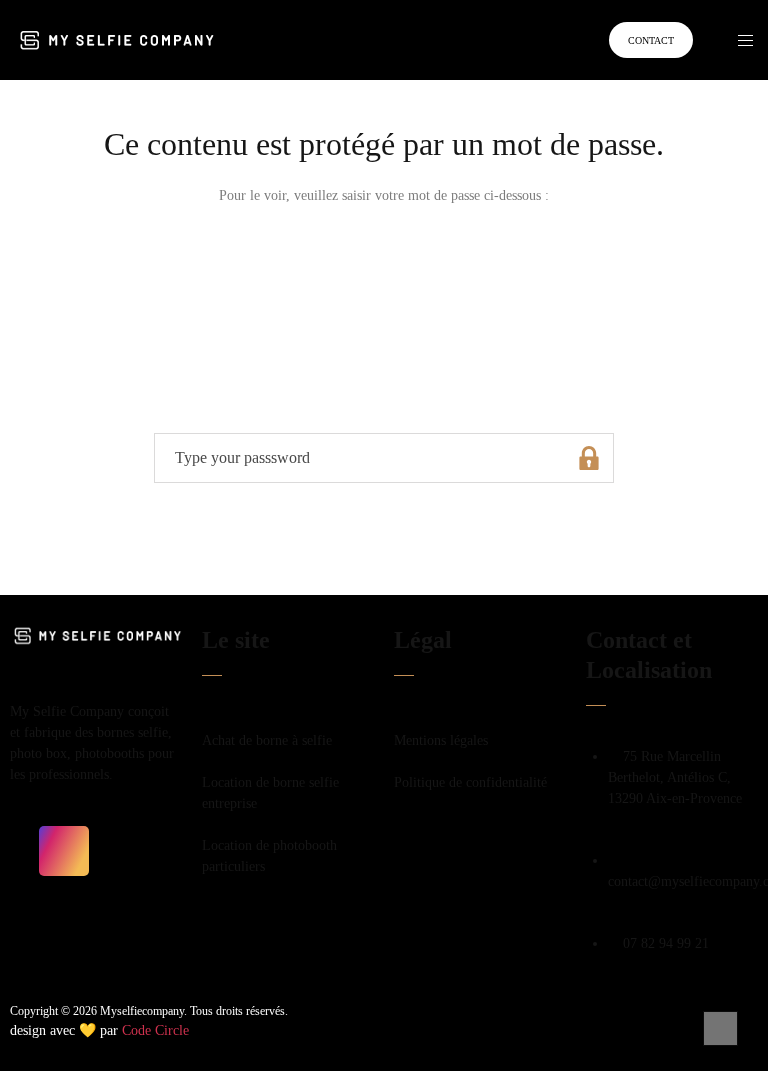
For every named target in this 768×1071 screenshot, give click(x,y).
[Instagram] (64, 851)
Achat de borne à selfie (267, 740)
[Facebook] (35, 851)
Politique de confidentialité (472, 782)
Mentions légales (443, 740)
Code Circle (155, 1030)
